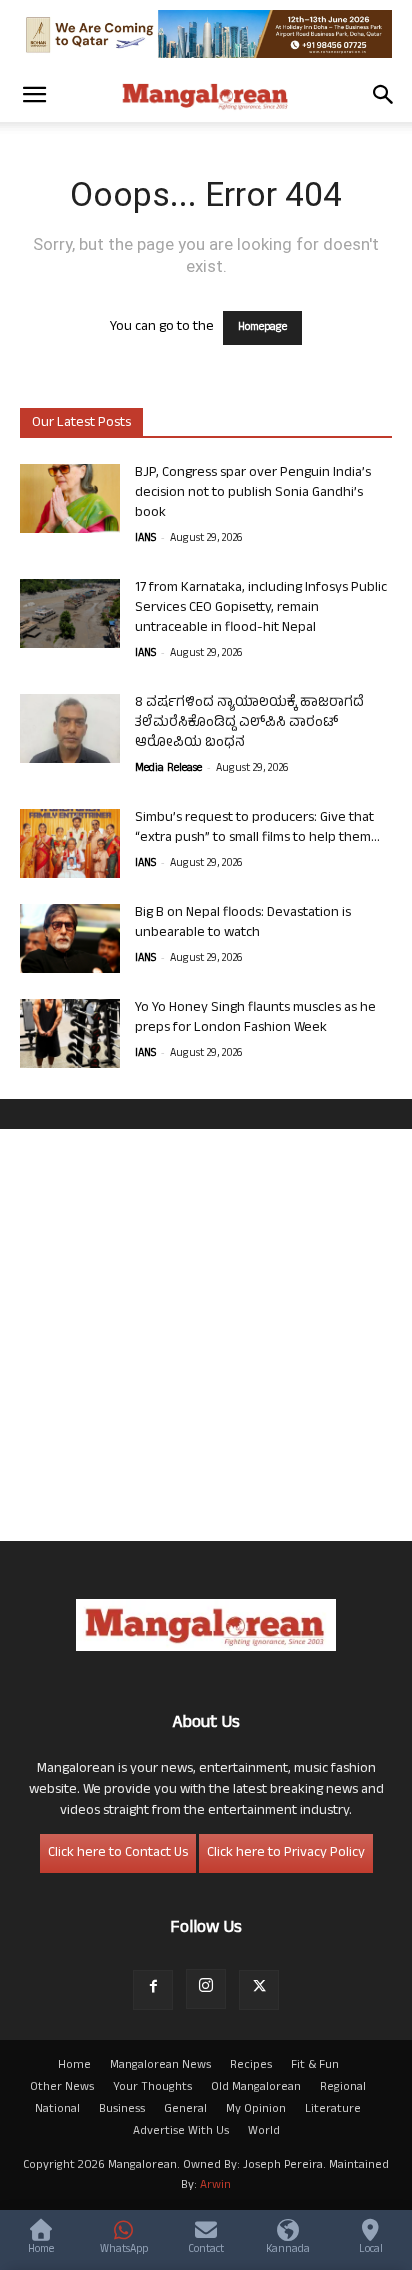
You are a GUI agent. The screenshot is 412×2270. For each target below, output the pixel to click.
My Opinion (256, 2110)
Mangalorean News (160, 2066)
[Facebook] (153, 1990)
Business (122, 2110)
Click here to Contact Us (118, 1853)
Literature (333, 2110)
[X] (259, 1990)
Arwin (215, 2186)
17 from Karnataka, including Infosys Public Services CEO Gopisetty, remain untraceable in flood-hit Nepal (261, 608)
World (264, 2132)
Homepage (262, 328)
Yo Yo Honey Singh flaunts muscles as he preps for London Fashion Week (255, 1018)
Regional (343, 2088)
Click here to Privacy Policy (286, 1853)
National (57, 2110)
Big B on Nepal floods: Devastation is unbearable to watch (243, 923)
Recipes (251, 2066)
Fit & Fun (315, 2066)
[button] (34, 95)
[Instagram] (206, 1989)
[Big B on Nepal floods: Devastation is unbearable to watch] (70, 938)
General (185, 2110)
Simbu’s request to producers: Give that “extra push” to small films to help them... (257, 828)
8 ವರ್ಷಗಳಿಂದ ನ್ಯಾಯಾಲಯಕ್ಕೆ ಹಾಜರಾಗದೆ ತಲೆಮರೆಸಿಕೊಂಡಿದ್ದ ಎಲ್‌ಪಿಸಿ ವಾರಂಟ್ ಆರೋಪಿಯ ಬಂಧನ (249, 723)
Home (74, 2066)
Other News (62, 2088)
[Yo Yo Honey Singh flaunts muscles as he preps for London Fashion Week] (70, 1033)
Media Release (168, 769)
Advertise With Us (181, 2132)
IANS (145, 539)
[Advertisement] (206, 1335)
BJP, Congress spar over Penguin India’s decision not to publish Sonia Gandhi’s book (253, 493)
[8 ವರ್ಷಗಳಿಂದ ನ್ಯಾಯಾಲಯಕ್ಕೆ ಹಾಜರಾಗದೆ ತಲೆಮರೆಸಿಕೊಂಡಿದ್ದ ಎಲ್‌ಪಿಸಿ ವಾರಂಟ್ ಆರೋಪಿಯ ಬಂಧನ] (70, 728)
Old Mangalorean (256, 2088)
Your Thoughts (152, 2088)
